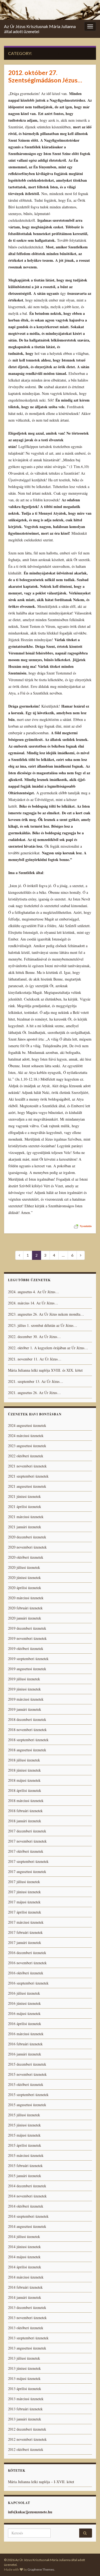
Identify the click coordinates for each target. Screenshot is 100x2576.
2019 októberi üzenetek (26, 1648)
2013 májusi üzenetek (24, 2378)
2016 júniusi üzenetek (24, 2003)
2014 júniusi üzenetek (24, 2247)
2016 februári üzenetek (25, 2044)
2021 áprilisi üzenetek (25, 1507)
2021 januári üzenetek (25, 1527)
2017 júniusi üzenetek (24, 1892)
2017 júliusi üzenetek (24, 1882)
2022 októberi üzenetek (26, 1456)
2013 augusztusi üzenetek (27, 2348)
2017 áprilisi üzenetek (25, 1912)
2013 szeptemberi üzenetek (28, 2338)
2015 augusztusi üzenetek (27, 2105)
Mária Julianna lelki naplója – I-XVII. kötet (41, 2482)
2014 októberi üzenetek (26, 2206)
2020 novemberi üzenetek (27, 1547)
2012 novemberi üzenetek (27, 2439)
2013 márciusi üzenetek (26, 2399)
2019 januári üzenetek (25, 1709)
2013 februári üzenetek (25, 2409)
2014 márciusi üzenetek (26, 2277)
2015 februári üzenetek (25, 2166)
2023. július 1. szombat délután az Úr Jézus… (43, 1325)
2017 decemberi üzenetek (27, 1831)
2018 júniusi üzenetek (24, 1770)
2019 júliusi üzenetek (24, 1679)
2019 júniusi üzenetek (24, 1689)
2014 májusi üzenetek (24, 2257)
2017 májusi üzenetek (24, 1902)
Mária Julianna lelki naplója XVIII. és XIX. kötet (45, 1370)
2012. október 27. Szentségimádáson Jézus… (45, 76)
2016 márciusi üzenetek (26, 2034)
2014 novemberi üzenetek (27, 2196)
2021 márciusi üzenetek (26, 1517)
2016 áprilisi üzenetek (25, 2024)
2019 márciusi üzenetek (26, 1699)
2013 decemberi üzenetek (27, 2307)
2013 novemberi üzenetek (27, 2318)
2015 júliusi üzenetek (24, 2115)
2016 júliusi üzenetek (24, 1993)
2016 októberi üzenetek (26, 1973)
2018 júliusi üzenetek (24, 1760)
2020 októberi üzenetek (26, 1557)
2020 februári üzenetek (25, 1608)
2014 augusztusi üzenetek (27, 2226)
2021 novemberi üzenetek (27, 1466)
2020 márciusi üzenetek (26, 1598)
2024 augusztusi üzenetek (27, 1425)
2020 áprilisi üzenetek (25, 1588)
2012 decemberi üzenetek (27, 2429)
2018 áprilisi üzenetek (25, 1790)
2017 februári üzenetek (25, 1932)
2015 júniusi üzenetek (24, 2125)
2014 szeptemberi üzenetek (28, 2216)
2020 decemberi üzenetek (27, 1537)
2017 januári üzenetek (25, 1942)
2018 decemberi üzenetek (27, 1719)
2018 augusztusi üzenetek (27, 1750)
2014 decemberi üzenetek (27, 2186)
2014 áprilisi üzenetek (25, 2267)
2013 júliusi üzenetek (24, 2358)
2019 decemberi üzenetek (27, 1628)
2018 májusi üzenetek (24, 1780)
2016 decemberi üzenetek (27, 1953)
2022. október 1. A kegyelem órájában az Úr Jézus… (48, 1348)
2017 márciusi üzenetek (26, 1922)
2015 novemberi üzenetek (27, 2074)
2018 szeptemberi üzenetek (28, 1740)
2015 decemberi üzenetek (27, 2064)
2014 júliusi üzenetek (24, 2236)
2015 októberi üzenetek (26, 2084)
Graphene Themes (41, 2569)
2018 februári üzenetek (25, 1811)
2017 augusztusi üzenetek (27, 1872)
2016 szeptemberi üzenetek (28, 1983)
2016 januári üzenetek (25, 2054)
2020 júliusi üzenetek (24, 1567)
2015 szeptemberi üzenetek (28, 2095)
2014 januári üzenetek (25, 2297)
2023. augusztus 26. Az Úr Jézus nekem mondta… (46, 1314)
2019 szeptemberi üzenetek (28, 1659)
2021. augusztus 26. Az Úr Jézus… (34, 1393)
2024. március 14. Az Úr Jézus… (33, 1303)
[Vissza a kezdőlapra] (50, 10)
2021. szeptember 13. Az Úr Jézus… (36, 1381)
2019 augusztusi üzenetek (27, 1669)
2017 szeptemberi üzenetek (28, 1861)
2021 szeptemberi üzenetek (28, 1476)
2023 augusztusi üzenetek (27, 1446)
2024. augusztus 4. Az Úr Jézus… (33, 1292)
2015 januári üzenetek (25, 2176)
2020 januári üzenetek (25, 1618)
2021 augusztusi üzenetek (27, 1486)
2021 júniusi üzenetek (24, 1496)
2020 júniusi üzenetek (24, 1577)
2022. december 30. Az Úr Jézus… (34, 1337)
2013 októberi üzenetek (26, 2328)
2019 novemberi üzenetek (27, 1638)
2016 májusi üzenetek (24, 2013)
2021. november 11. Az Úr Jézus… (35, 1359)
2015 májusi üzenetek (24, 2135)
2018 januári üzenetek (25, 1821)
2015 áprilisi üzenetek (25, 2145)
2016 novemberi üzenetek (27, 1963)
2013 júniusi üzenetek (24, 2368)
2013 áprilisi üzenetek (25, 2389)
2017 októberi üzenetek (26, 1851)
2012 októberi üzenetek (26, 2449)
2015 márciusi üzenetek (26, 2155)
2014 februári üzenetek (25, 2287)
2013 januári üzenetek (25, 2419)
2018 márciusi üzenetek (26, 1801)
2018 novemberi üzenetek (27, 1730)
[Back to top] (88, 2564)
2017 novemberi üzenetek (27, 1841)
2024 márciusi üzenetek (26, 1436)
